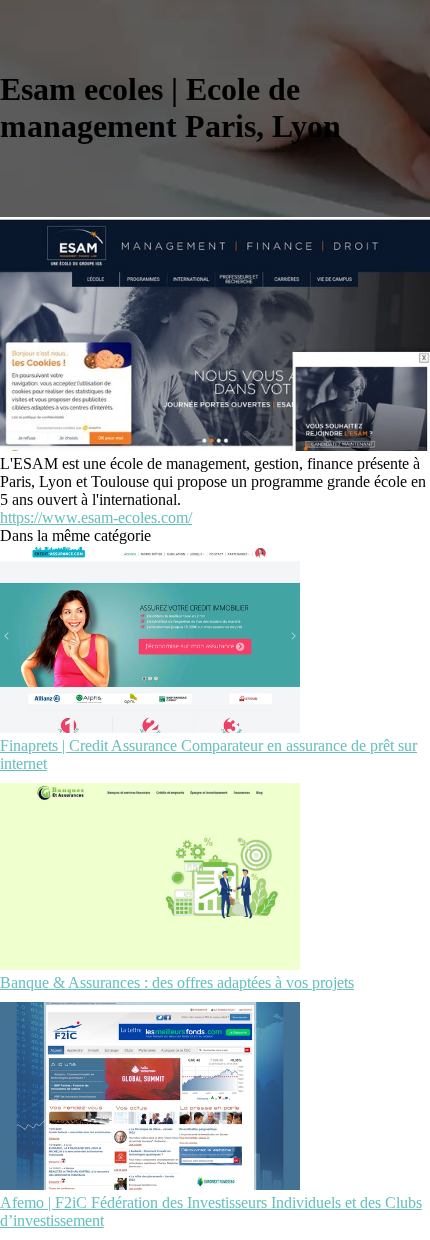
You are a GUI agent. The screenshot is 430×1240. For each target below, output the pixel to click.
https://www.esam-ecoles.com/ (96, 517)
